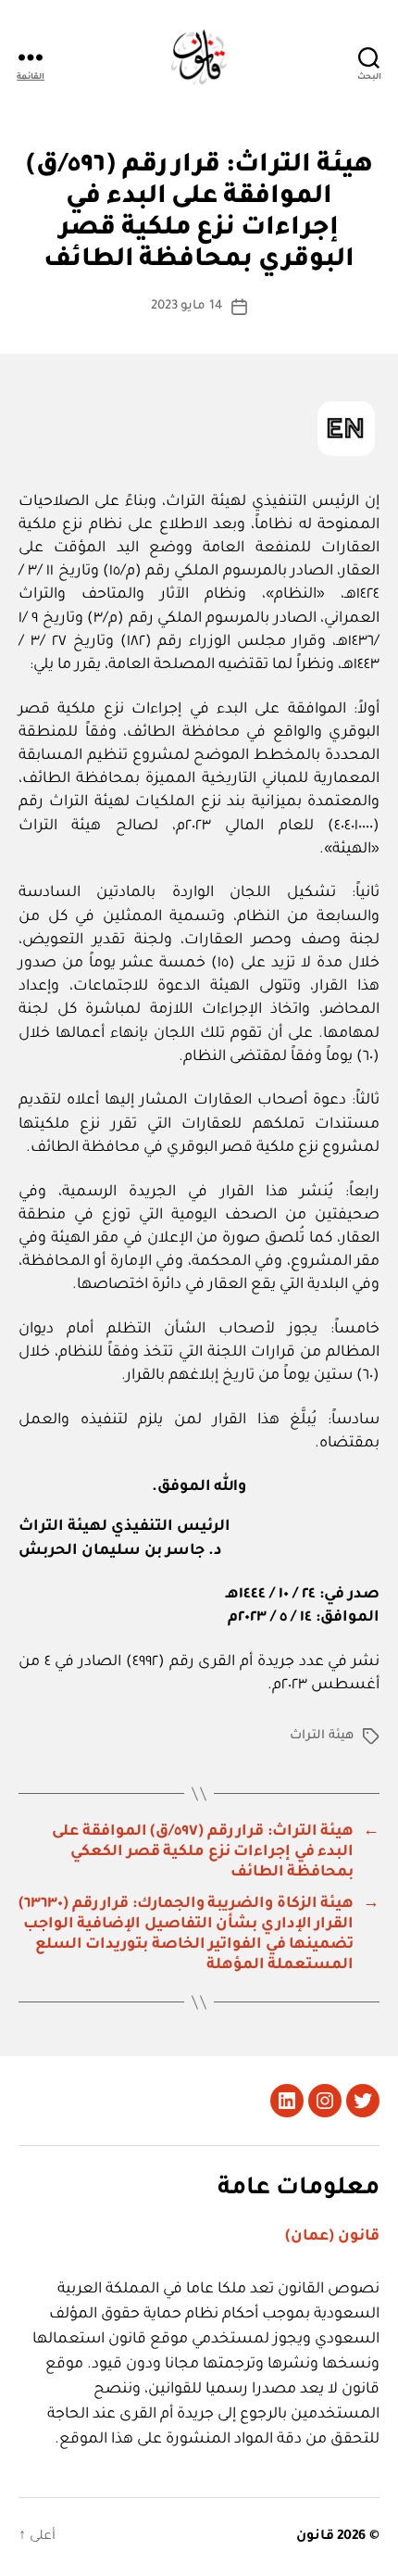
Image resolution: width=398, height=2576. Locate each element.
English (346, 429)
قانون (315, 2537)
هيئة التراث (322, 1736)
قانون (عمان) (332, 2237)
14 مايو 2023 (187, 306)
